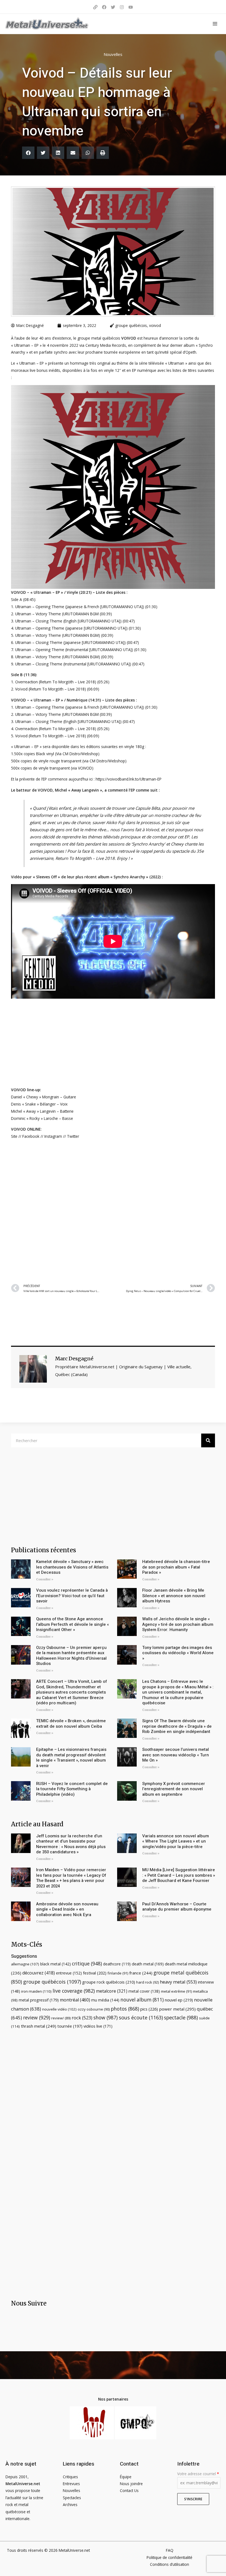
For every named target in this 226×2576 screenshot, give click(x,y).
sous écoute (141, 2017)
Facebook (31, 1136)
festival (95, 1973)
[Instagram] (122, 7)
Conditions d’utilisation (169, 2564)
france (141, 1973)
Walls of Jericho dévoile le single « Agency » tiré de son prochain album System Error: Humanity (178, 1624)
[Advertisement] (113, 1210)
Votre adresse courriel (198, 2474)
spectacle (181, 2017)
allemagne (25, 1964)
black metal (56, 1964)
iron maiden (36, 1991)
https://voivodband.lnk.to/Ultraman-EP (129, 779)
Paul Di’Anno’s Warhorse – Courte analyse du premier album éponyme (177, 1907)
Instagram (53, 1136)
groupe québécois (131, 325)
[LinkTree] (95, 7)
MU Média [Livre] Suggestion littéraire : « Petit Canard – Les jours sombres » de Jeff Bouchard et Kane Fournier (179, 1875)
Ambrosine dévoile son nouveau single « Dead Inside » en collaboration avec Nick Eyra (67, 1909)
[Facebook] (104, 7)
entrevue (69, 1973)
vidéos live (98, 2026)
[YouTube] (131, 7)
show (106, 2017)
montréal (75, 2000)
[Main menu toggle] (215, 24)
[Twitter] (113, 7)
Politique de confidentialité (169, 2557)
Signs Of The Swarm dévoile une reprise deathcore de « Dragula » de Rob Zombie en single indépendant (177, 1726)
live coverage (74, 1991)
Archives (70, 2505)
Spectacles (72, 2498)
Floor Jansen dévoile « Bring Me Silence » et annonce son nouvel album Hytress (174, 1596)
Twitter (73, 1136)
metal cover (144, 1991)
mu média (105, 2000)
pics (149, 2009)
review (37, 2017)
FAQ (170, 2550)
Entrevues (71, 2484)
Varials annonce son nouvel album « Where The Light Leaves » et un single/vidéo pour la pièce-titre (176, 1841)
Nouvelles (113, 54)
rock (82, 2018)
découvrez (39, 1973)
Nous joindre (131, 2484)
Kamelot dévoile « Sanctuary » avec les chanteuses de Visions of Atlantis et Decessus (72, 1567)
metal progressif (39, 2000)
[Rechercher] (208, 1440)
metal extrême (176, 1991)
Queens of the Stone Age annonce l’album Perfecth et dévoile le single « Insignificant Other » (72, 1624)
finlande (118, 1973)
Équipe (126, 2477)
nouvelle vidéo (59, 2009)
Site (14, 1136)
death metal (148, 1964)
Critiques (70, 2477)
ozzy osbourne (94, 2009)
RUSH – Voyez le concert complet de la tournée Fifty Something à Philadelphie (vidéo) (72, 1789)
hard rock (147, 1982)
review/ (61, 2018)
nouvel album (142, 2000)
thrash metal (39, 2026)
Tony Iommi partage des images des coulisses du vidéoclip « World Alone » (178, 1653)
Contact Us (129, 2490)
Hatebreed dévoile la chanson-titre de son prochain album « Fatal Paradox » (176, 1567)
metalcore (112, 1991)
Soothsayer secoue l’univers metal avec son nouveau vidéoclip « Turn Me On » (176, 1755)
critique (87, 1963)
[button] (28, 153)
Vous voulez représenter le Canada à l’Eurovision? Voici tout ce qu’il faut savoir (72, 1596)
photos (125, 2009)
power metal (177, 2009)
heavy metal (178, 1982)
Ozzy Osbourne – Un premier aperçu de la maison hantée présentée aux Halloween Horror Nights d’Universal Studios (71, 1656)
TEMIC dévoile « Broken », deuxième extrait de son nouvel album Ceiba (71, 1724)
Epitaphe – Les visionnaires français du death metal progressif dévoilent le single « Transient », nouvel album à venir (71, 1758)
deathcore (117, 1964)
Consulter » (45, 1579)
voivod (155, 325)
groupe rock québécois (109, 1982)
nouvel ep (179, 2000)
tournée (70, 2026)
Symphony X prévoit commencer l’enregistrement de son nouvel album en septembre (174, 1789)
